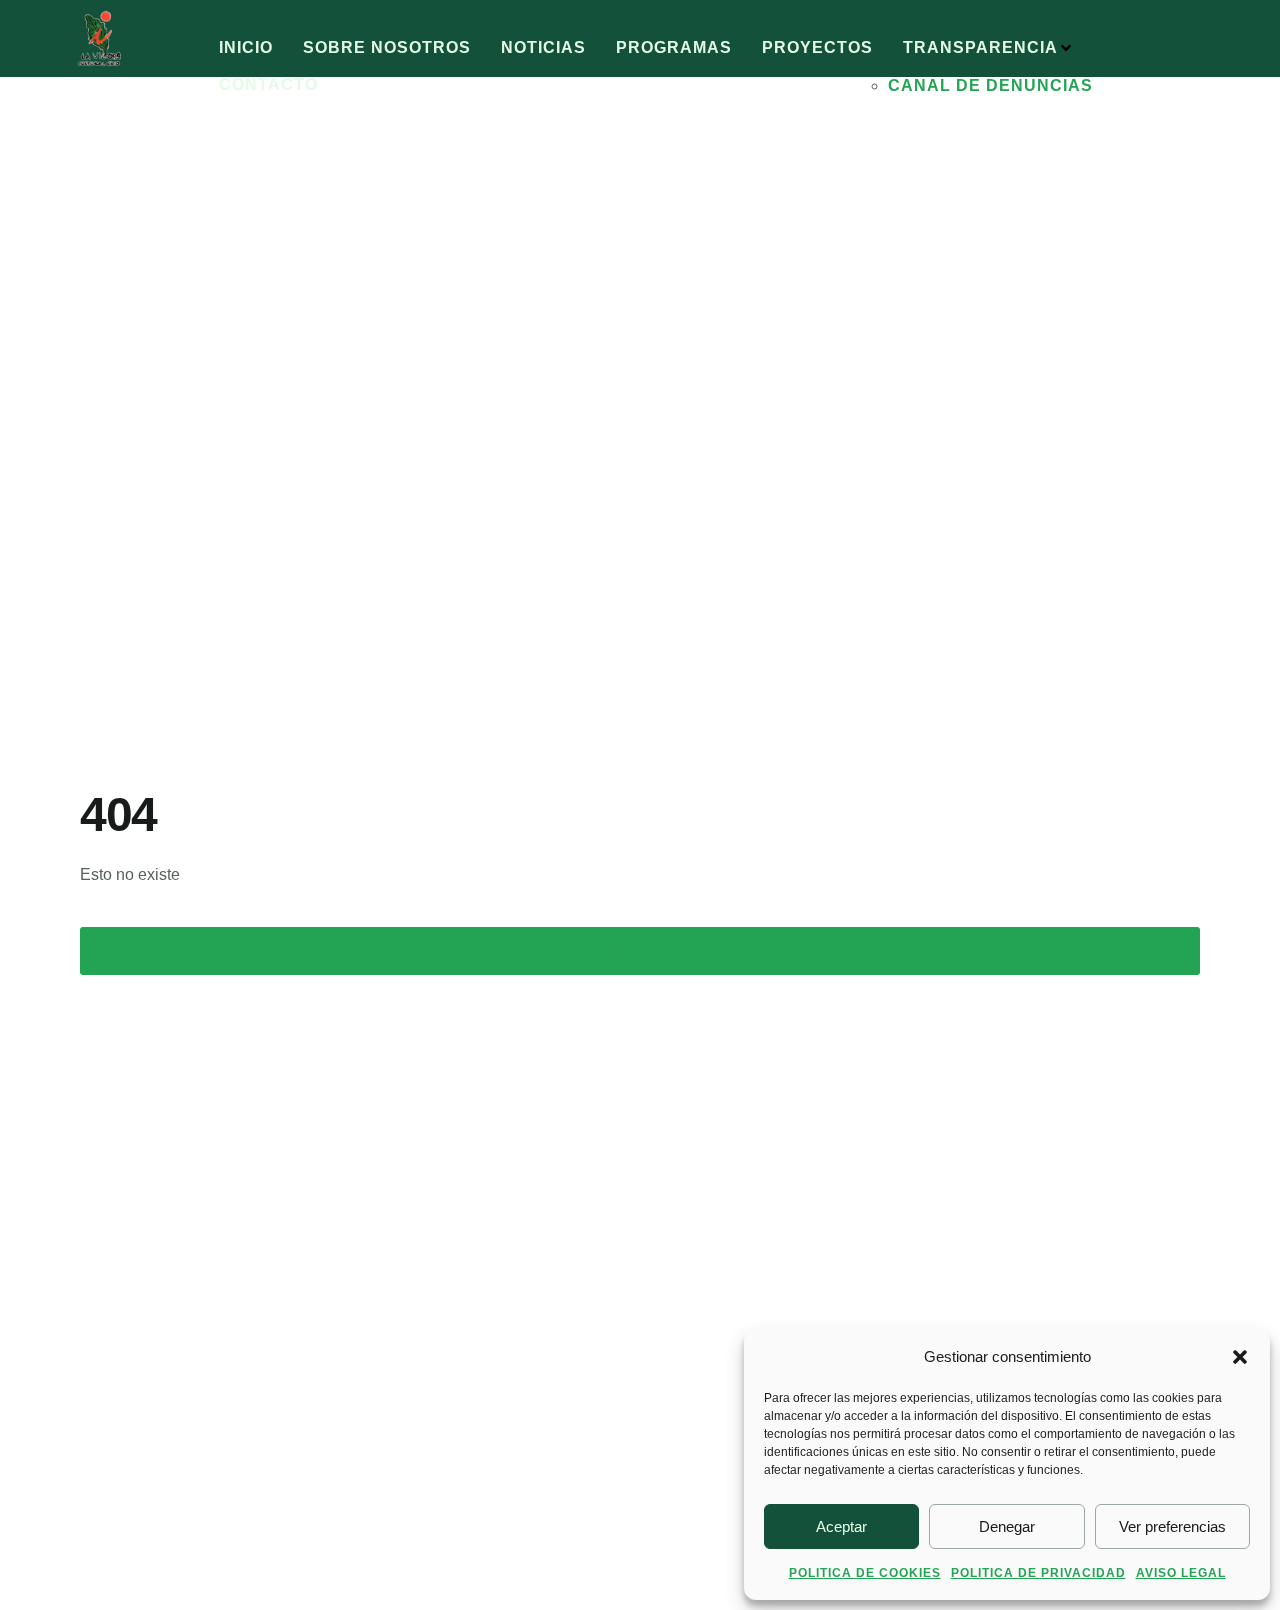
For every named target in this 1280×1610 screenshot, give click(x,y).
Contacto (268, 84)
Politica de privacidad (1038, 1573)
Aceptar (841, 1526)
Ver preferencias (1172, 1526)
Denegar (1007, 1526)
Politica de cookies (865, 1573)
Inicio (246, 47)
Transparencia (980, 47)
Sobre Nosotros (387, 47)
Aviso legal (1181, 1573)
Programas (674, 47)
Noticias (543, 47)
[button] (1240, 1357)
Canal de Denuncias (990, 85)
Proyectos (817, 47)
